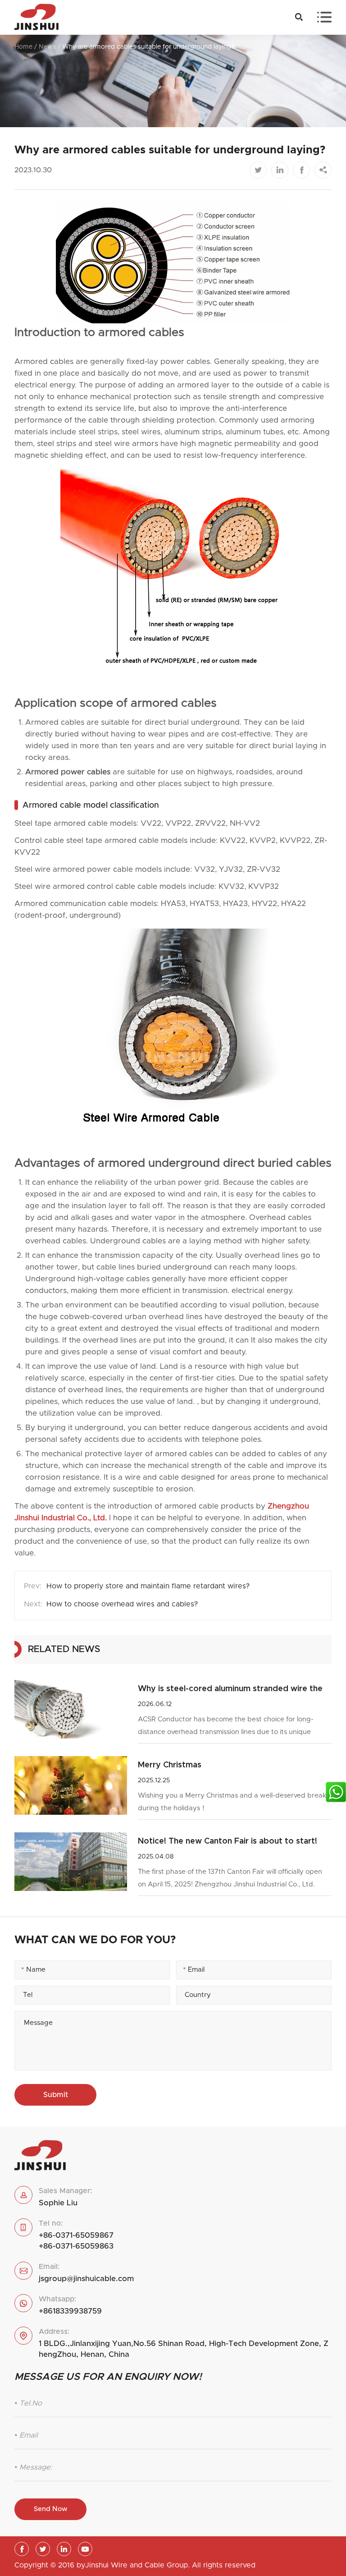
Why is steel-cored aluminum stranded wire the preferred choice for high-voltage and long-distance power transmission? (230, 1690)
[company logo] (36, 17)
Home (23, 47)
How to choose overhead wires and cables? (122, 1604)
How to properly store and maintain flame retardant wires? (148, 1586)
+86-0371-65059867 (76, 2235)
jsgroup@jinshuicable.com (86, 2279)
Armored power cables (68, 772)
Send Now (51, 2509)
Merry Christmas (170, 1765)
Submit (56, 2095)
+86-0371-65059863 (76, 2246)
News (47, 47)
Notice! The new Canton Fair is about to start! (228, 1841)
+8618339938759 (70, 2311)
